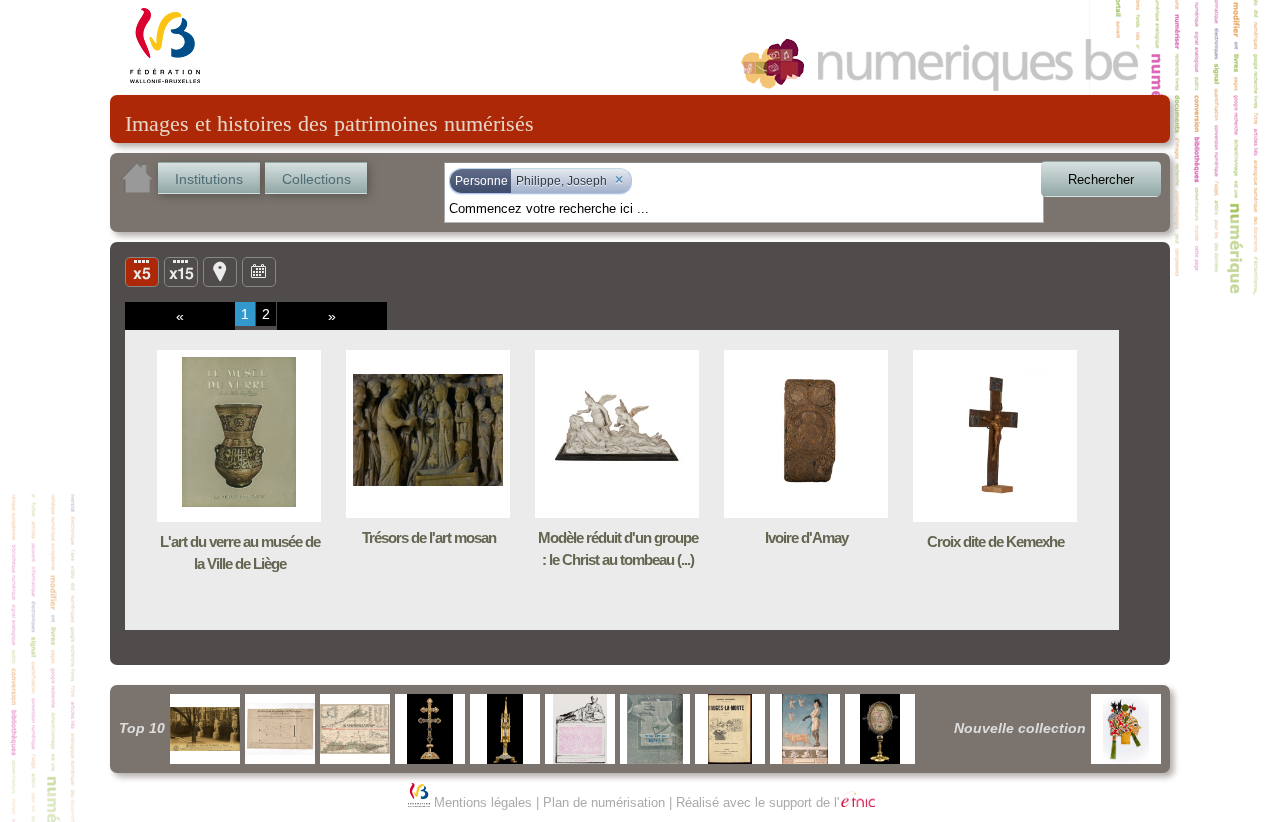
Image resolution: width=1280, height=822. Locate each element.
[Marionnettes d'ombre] (1126, 729)
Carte (220, 271)
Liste (181, 271)
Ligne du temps (259, 271)
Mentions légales (483, 802)
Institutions (209, 179)
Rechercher (1101, 179)
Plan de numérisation (604, 802)
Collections (316, 179)
